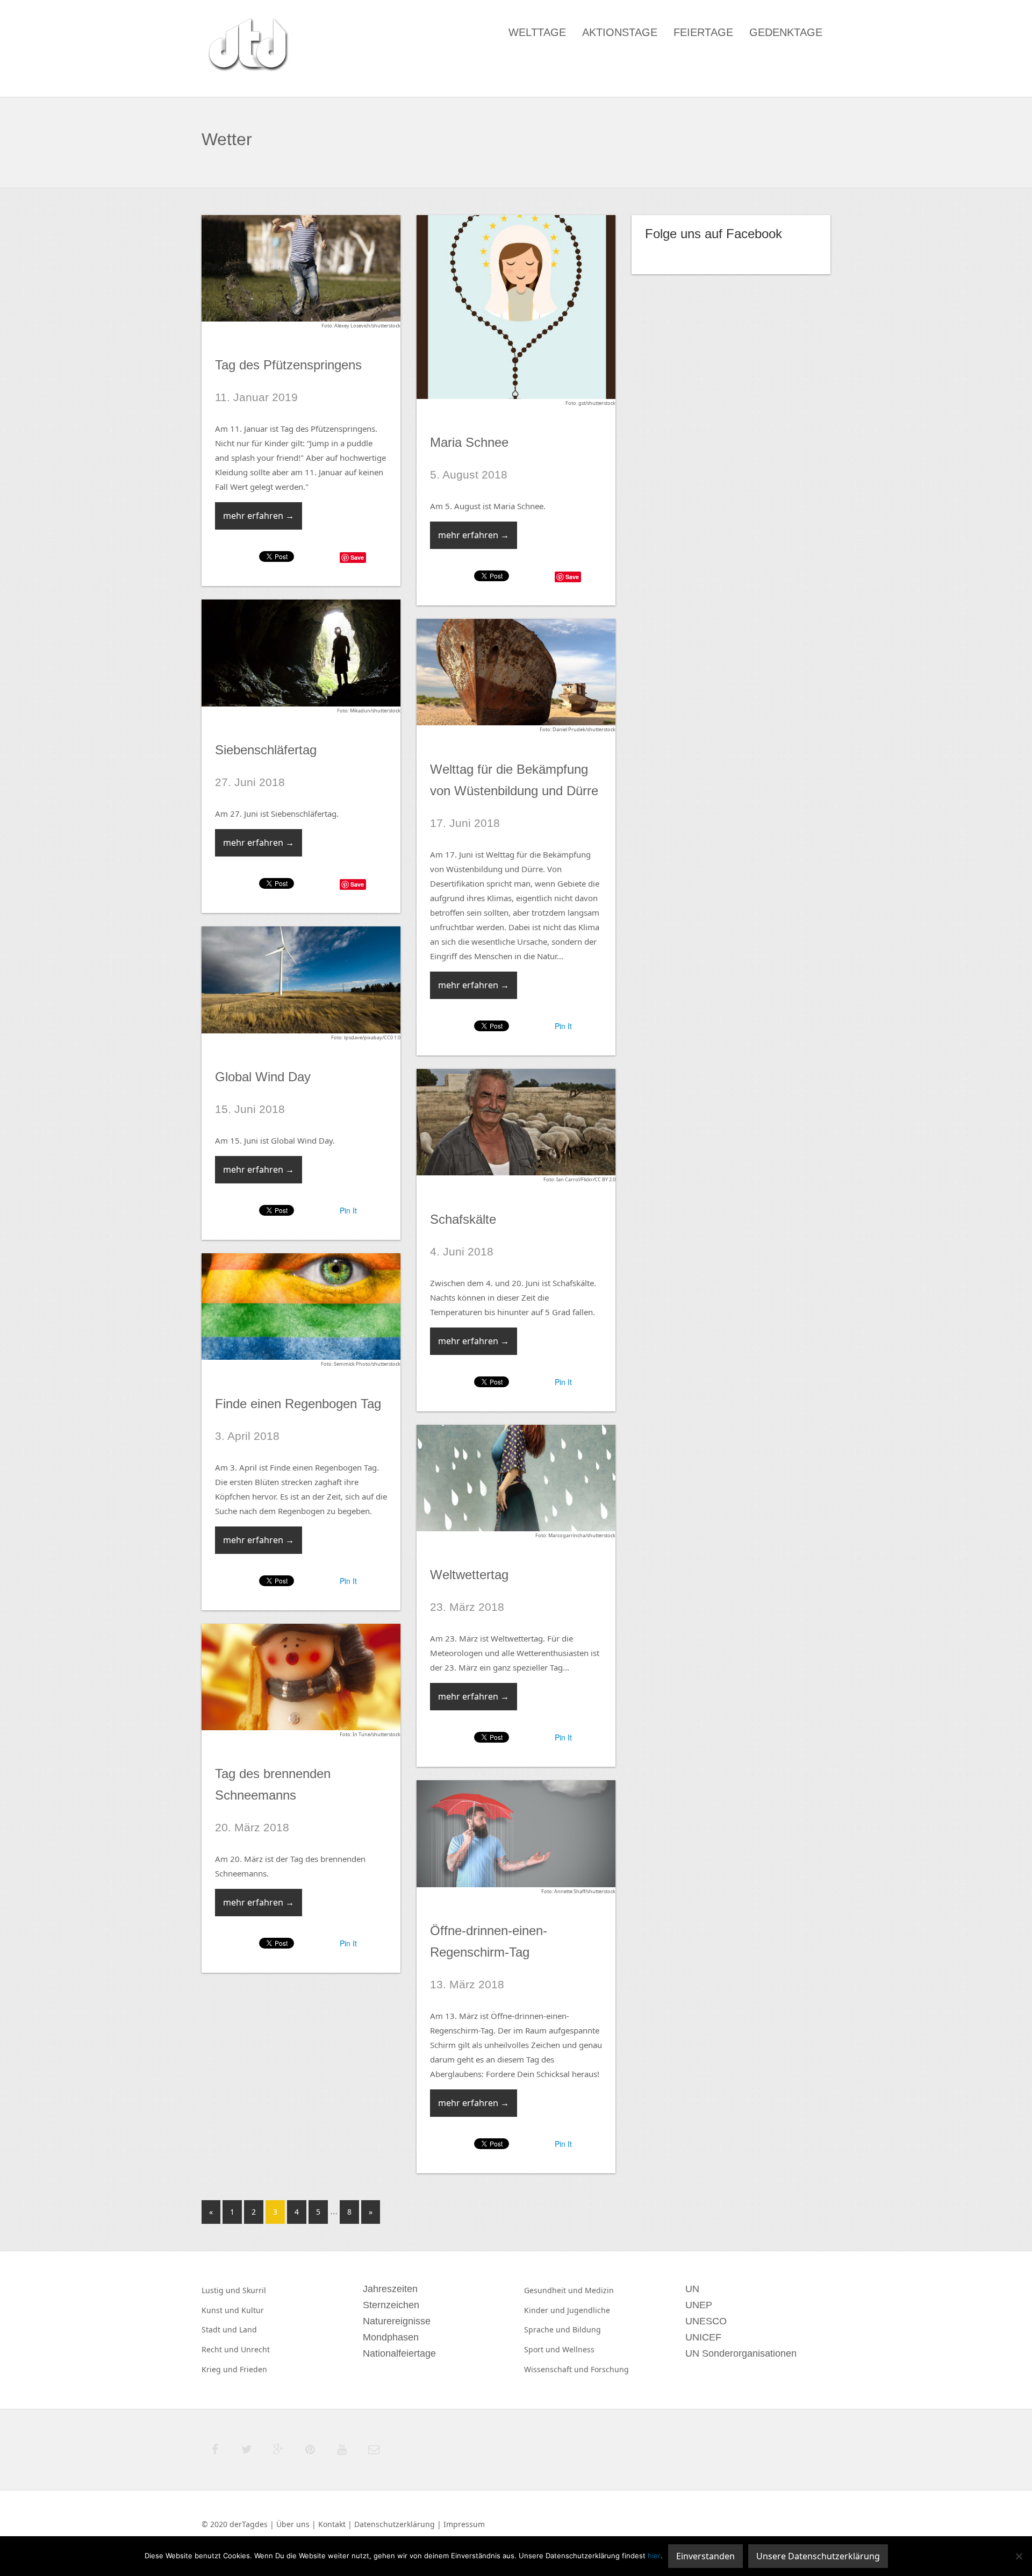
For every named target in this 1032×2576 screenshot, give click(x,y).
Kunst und (221, 2310)
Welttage (537, 32)
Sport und (543, 2349)
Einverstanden (705, 2556)
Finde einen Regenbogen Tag (298, 1404)
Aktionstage (620, 32)
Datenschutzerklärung (395, 2524)
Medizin (599, 2290)
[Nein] (1019, 2556)
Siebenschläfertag (266, 750)
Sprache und (548, 2329)
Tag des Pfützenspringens (288, 365)
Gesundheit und (554, 2290)
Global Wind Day (263, 1077)
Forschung (610, 2369)
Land (248, 2329)
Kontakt (332, 2524)
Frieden (253, 2369)
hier (654, 2556)
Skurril (254, 2290)
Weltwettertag (469, 1575)
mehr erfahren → (259, 516)
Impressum (464, 2524)
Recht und (221, 2349)
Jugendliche (589, 2310)
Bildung (587, 2329)
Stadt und (220, 2329)
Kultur (253, 2310)
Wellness (578, 2349)
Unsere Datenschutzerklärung (818, 2556)
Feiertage (703, 32)
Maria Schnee (469, 442)
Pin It (563, 1026)
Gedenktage (786, 32)
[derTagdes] (247, 46)
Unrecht (255, 2349)
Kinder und (546, 2310)
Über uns (293, 2524)
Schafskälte (463, 1219)
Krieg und (221, 2369)
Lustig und (222, 2290)
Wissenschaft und (557, 2369)
